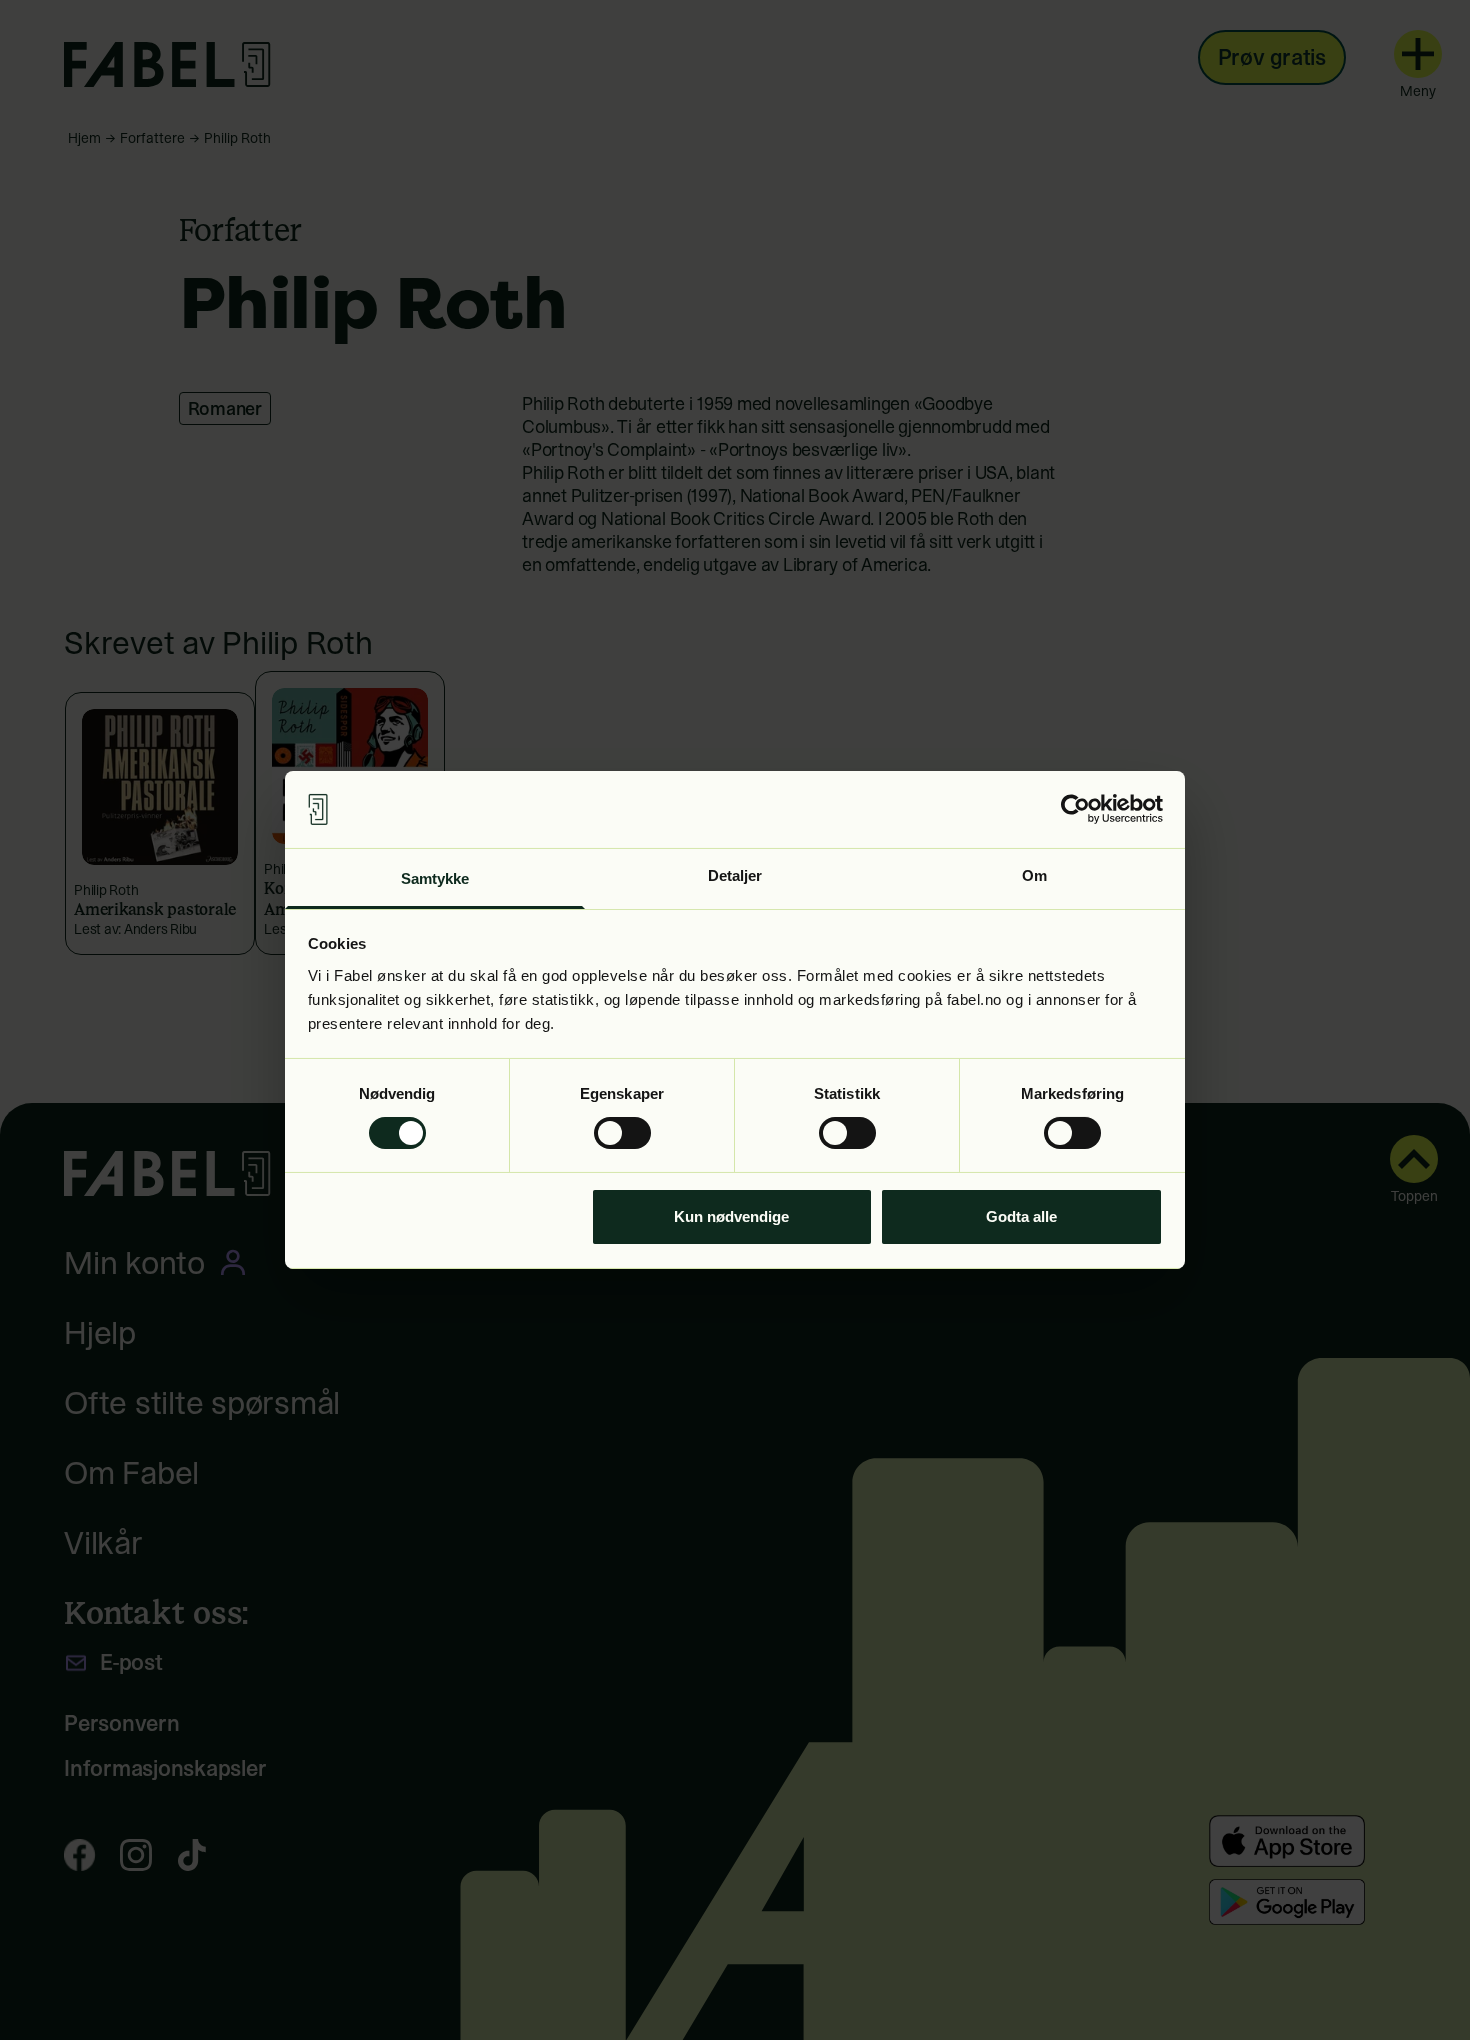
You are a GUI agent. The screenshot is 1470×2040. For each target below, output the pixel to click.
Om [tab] (1034, 875)
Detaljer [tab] (735, 875)
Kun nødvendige (731, 1216)
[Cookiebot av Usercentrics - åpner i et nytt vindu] (1075, 809)
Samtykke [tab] (435, 878)
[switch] (622, 1133)
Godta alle (1021, 1216)
